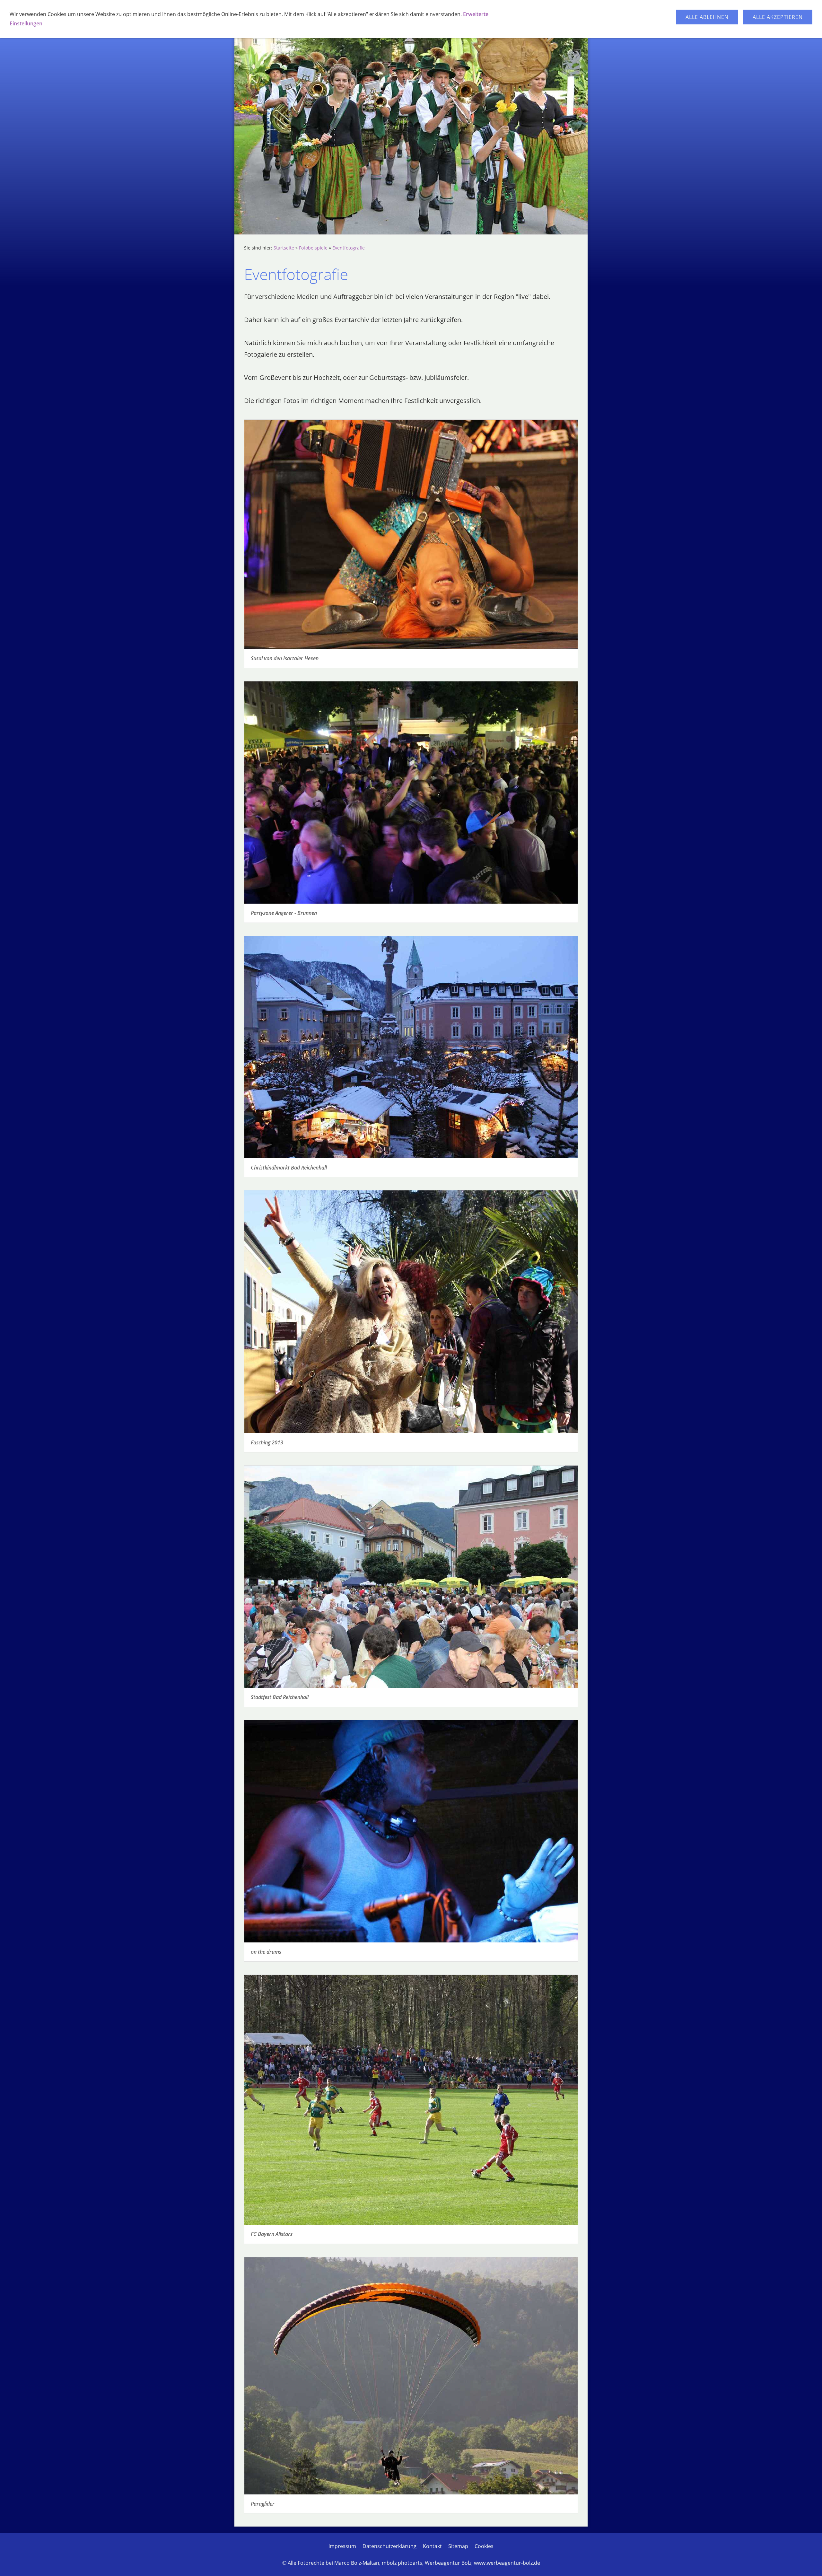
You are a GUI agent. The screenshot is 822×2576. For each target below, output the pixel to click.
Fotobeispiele (313, 248)
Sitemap (458, 2546)
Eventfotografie (349, 248)
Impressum (342, 2546)
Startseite (284, 248)
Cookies (484, 2546)
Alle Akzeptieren (778, 17)
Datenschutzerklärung (389, 2546)
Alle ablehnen (707, 17)
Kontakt (432, 2546)
